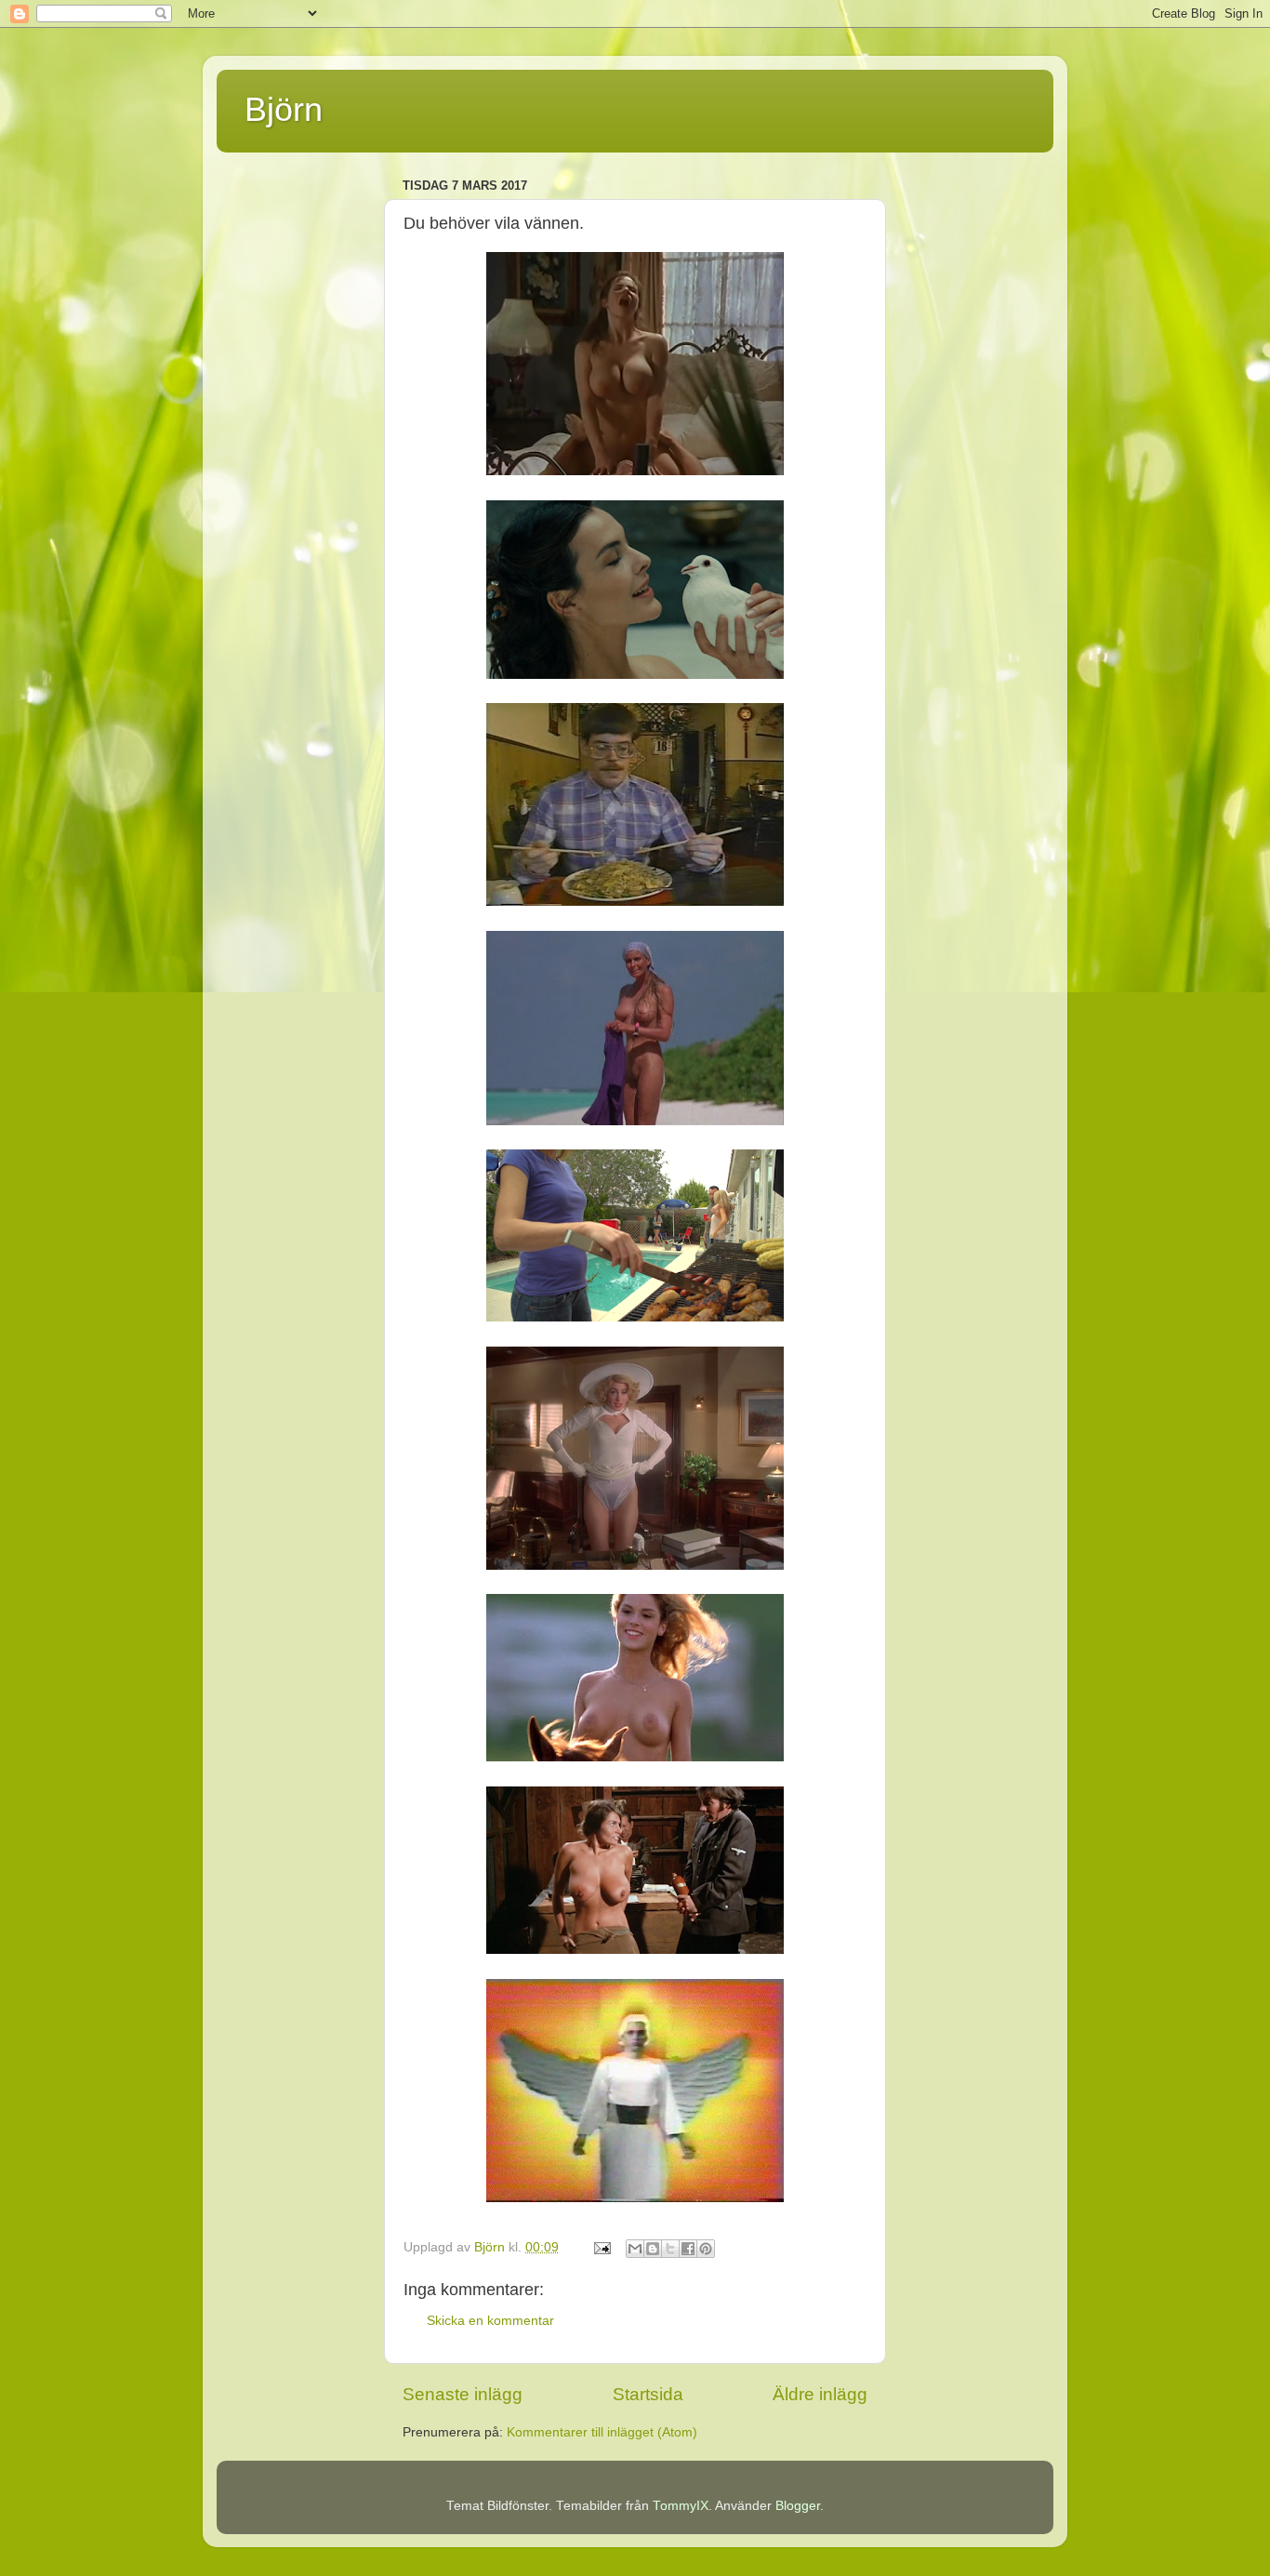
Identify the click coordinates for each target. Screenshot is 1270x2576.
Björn (284, 109)
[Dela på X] (670, 2249)
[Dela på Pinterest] (706, 2249)
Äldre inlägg (820, 2394)
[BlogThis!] (653, 2249)
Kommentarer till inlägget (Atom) (602, 2432)
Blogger (798, 2506)
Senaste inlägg (463, 2394)
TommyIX (681, 2506)
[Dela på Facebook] (688, 2249)
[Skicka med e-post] (635, 2249)
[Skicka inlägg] (601, 2247)
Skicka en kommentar (490, 2321)
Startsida (648, 2394)
